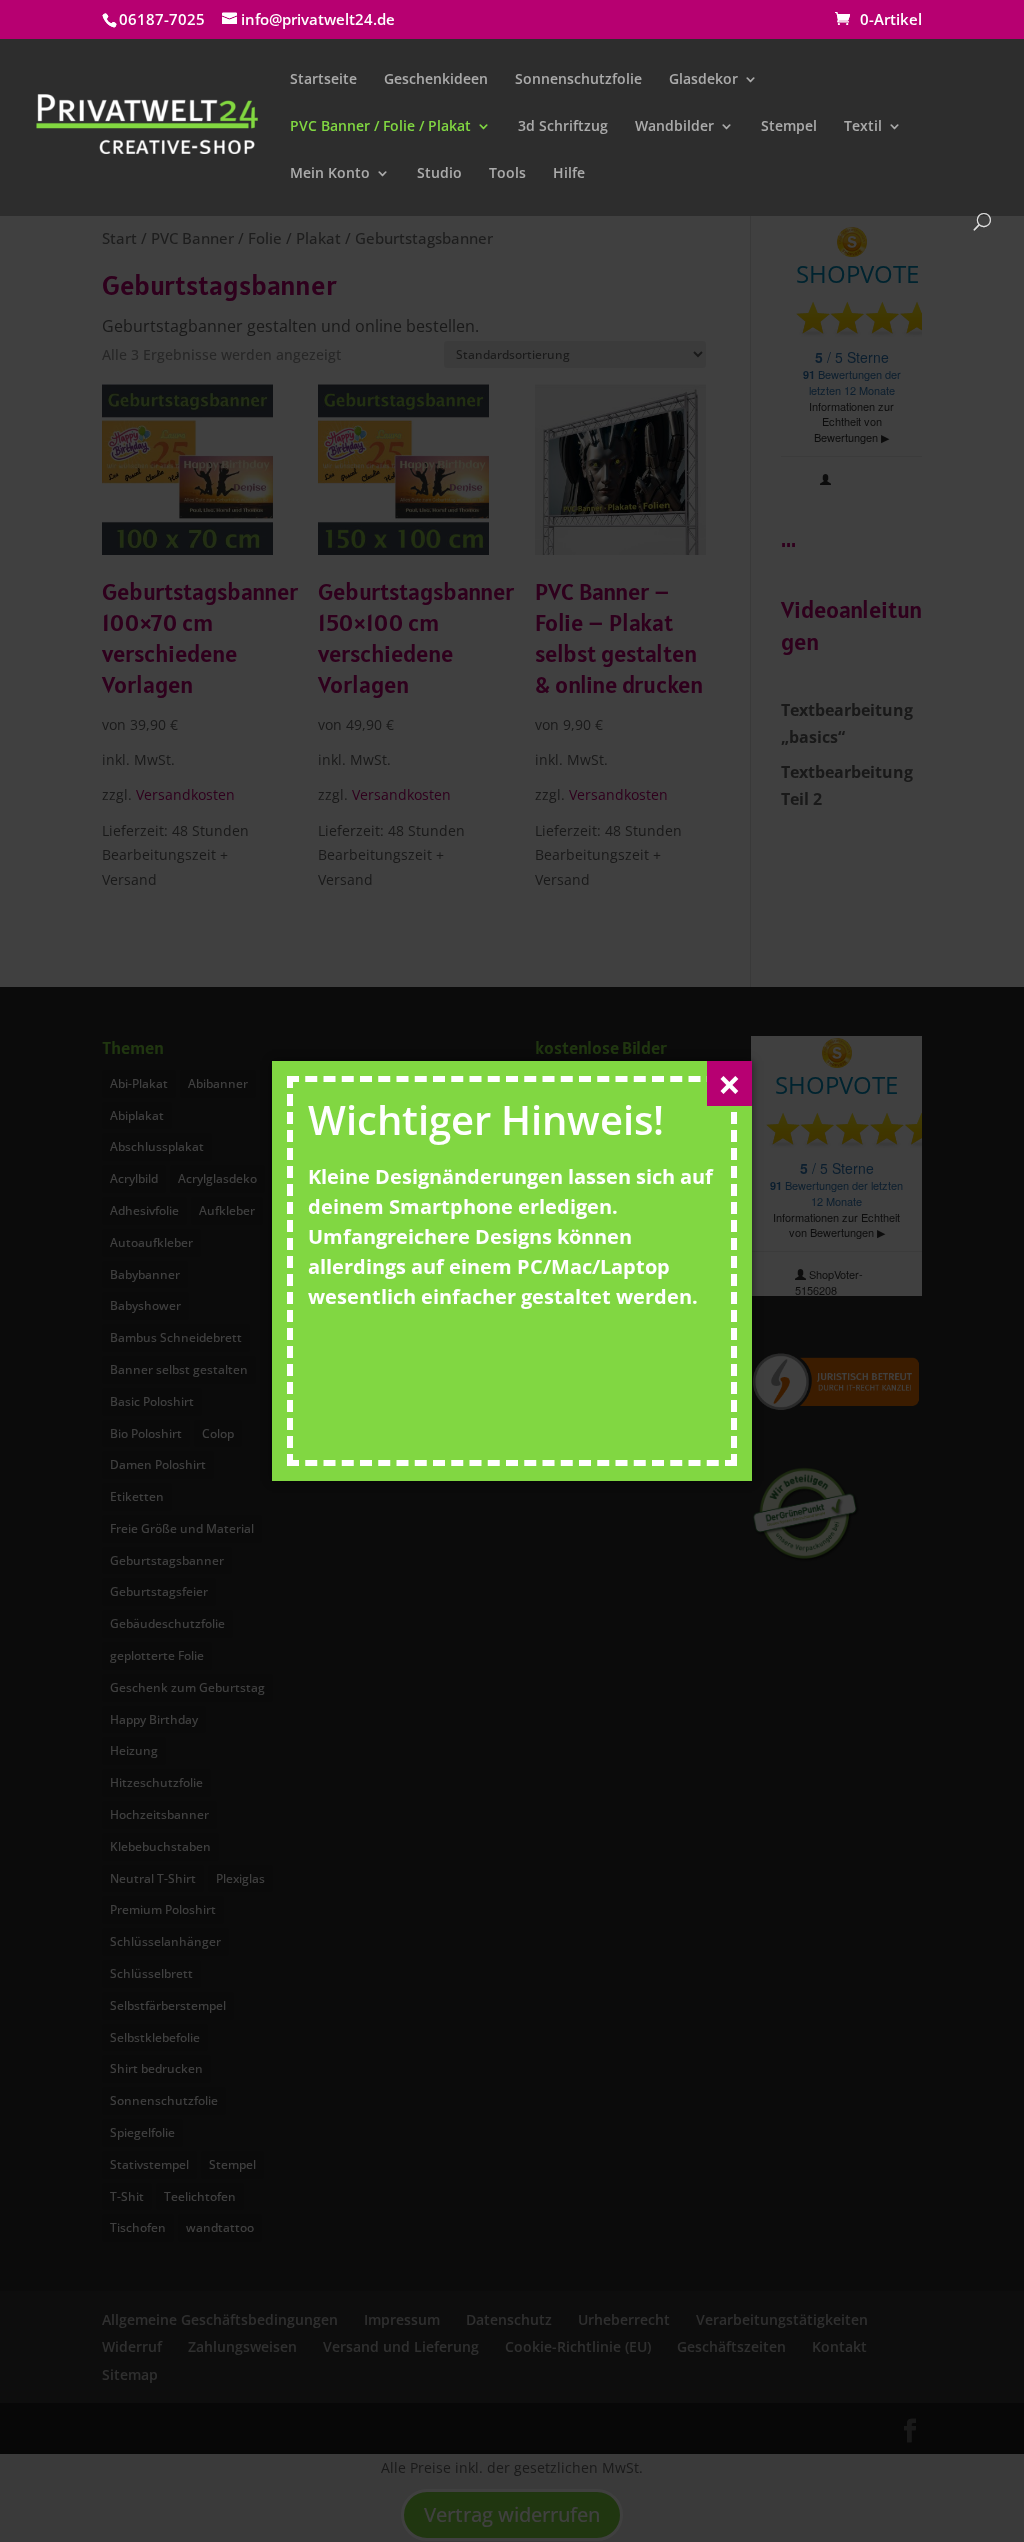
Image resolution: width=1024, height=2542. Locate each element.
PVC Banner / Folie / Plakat (380, 127)
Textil (863, 127)
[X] (729, 1083)
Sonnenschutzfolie (578, 80)
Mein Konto (330, 174)
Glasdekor (703, 80)
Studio (439, 174)
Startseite (323, 80)
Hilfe (569, 174)
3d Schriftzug (563, 127)
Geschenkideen (436, 80)
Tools (507, 174)
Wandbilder (674, 127)
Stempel (789, 127)
